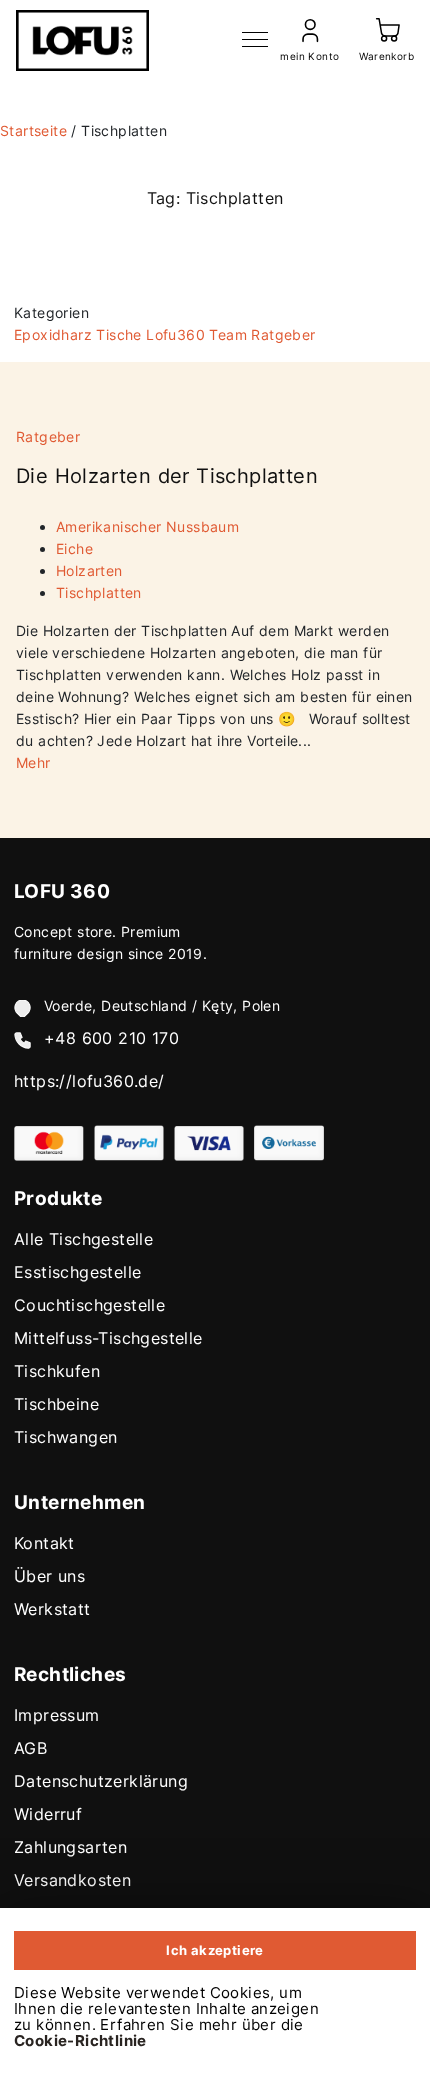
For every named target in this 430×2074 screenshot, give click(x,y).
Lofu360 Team (196, 334)
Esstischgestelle (77, 1272)
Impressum (57, 1715)
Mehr (33, 762)
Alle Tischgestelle (83, 1239)
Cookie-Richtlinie (80, 2040)
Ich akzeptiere (215, 1950)
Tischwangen (65, 1437)
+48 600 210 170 (111, 1038)
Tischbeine (56, 1404)
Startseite (33, 130)
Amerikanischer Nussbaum (147, 526)
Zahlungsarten (70, 1847)
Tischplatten (99, 592)
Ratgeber (283, 334)
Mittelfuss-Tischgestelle (108, 1338)
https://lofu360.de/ (89, 1081)
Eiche (74, 548)
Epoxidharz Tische (78, 334)
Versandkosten (72, 1880)
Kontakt (44, 1543)
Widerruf (48, 1814)
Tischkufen (57, 1371)
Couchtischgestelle (89, 1305)
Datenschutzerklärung (101, 1781)
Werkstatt (52, 1609)
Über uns (49, 1576)
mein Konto (309, 56)
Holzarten (89, 570)
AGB (30, 1748)
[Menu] (255, 39)
